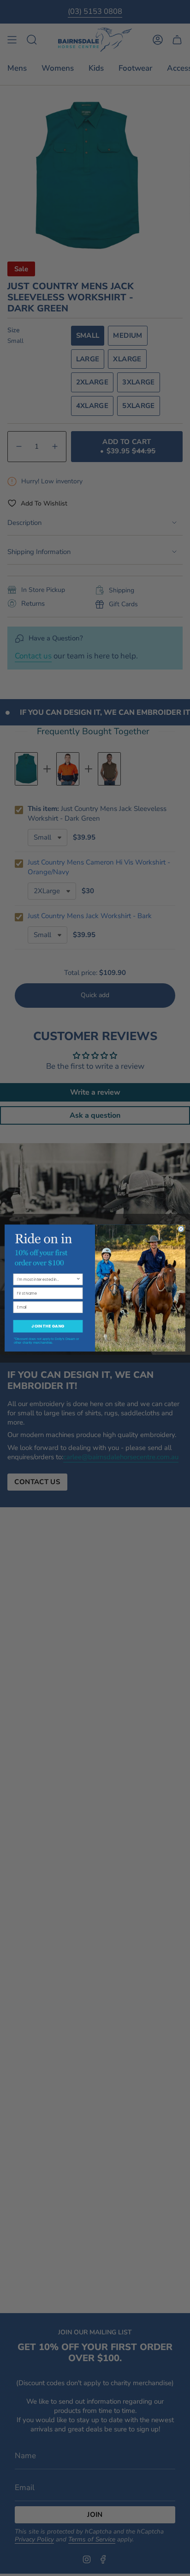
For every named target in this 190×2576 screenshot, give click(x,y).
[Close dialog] (181, 1229)
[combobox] (47, 1279)
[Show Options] (78, 1279)
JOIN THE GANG (48, 1326)
